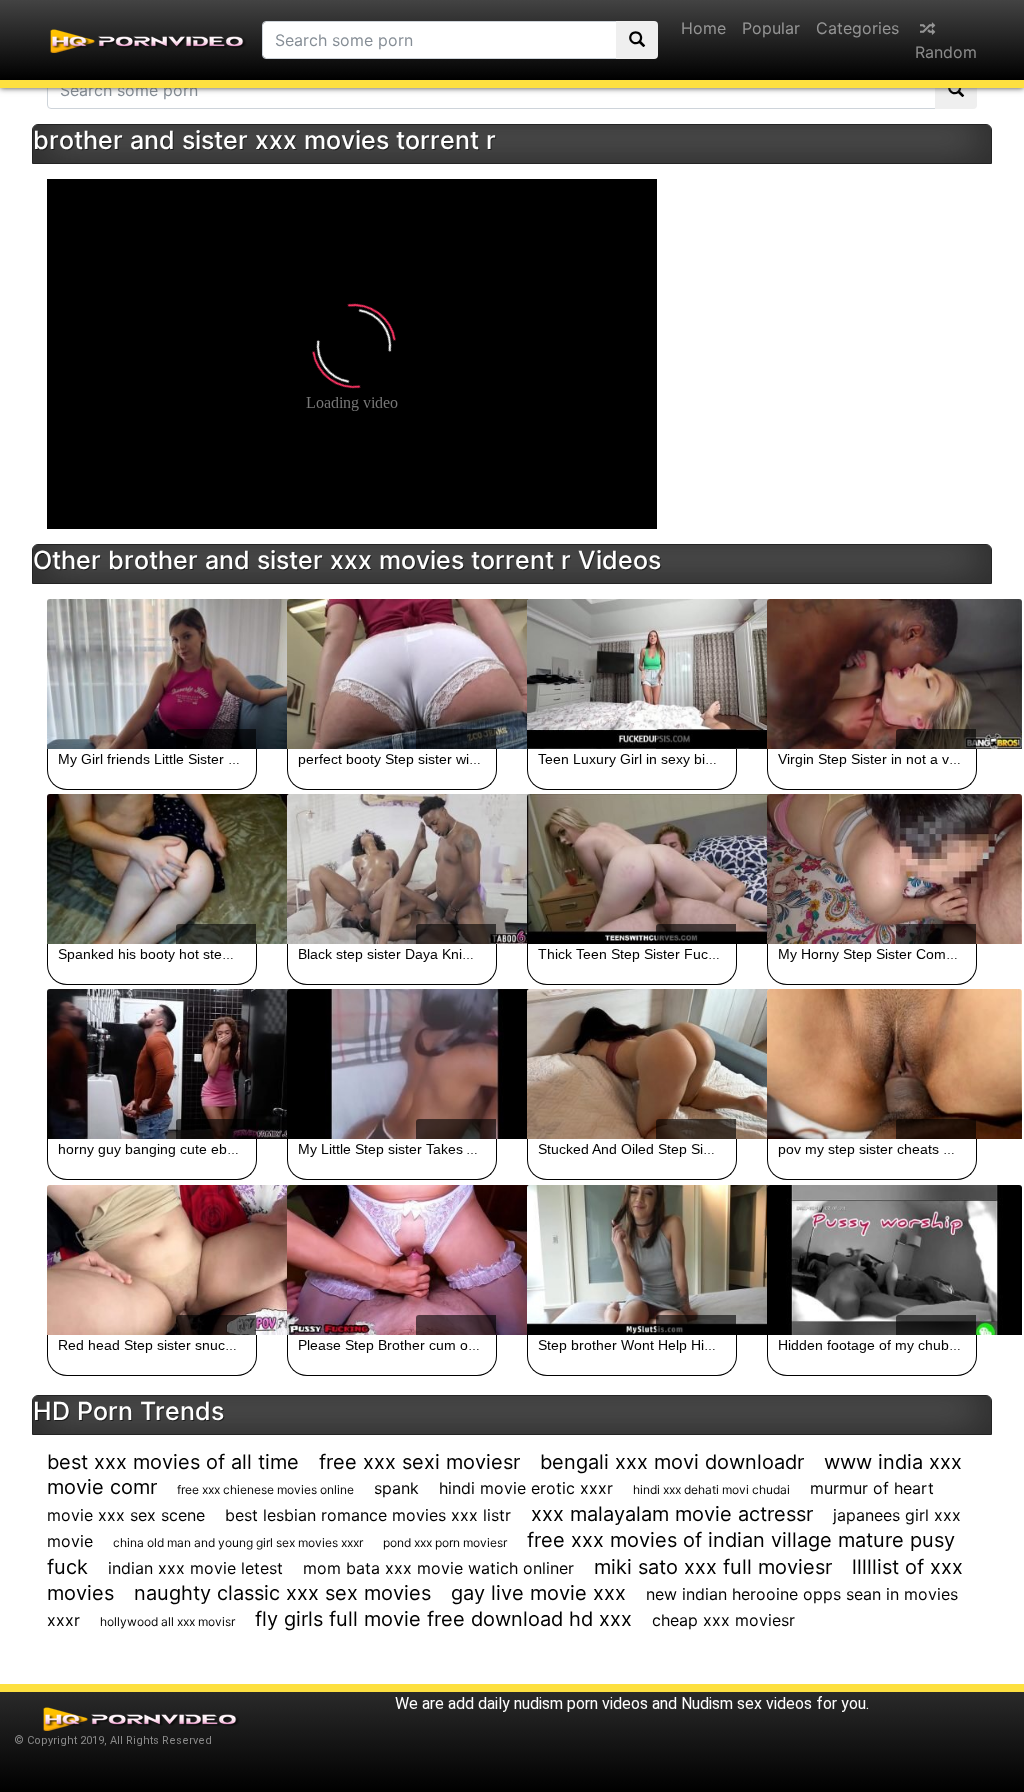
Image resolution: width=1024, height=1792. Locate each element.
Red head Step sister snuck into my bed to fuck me (219, 1345)
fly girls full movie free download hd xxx (443, 1619)
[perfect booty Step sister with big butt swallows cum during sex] (392, 674)
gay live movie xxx (538, 1593)
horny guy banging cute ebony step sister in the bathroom (240, 1149)
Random (946, 52)
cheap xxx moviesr (723, 1620)
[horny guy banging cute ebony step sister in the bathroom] (152, 1064)
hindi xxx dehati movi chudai (711, 1489)
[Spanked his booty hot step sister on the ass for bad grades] (152, 869)
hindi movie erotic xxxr (526, 1488)
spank (396, 1488)
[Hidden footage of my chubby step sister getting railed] (872, 1260)
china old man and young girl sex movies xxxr (238, 1542)
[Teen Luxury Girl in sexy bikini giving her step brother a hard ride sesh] (632, 674)
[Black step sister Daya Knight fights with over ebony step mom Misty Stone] (392, 869)
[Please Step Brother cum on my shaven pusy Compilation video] (392, 1260)
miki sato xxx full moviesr (713, 1567)
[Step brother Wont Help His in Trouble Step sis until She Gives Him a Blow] (632, 1260)
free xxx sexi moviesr (419, 1462)
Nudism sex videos (746, 1703)
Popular (771, 28)
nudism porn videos (581, 1703)
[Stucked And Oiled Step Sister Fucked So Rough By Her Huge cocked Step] (632, 1064)
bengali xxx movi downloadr (672, 1462)
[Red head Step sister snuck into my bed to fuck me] (152, 1260)
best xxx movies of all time (173, 1462)
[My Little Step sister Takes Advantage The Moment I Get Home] (392, 1064)
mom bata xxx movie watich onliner (438, 1568)
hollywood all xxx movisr (167, 1621)
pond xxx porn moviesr (445, 1542)
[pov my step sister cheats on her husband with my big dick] (872, 1064)
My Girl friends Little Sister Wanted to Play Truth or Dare (235, 759)
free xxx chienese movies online (265, 1489)
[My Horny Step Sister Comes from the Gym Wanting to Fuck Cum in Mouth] (872, 869)
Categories (857, 28)
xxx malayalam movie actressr (672, 1514)
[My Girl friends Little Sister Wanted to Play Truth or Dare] (152, 674)
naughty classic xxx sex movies (282, 1593)
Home (703, 28)
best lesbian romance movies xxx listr (368, 1515)
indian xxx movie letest (195, 1568)
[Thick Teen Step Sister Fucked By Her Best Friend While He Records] (632, 869)
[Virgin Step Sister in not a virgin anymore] (872, 674)
